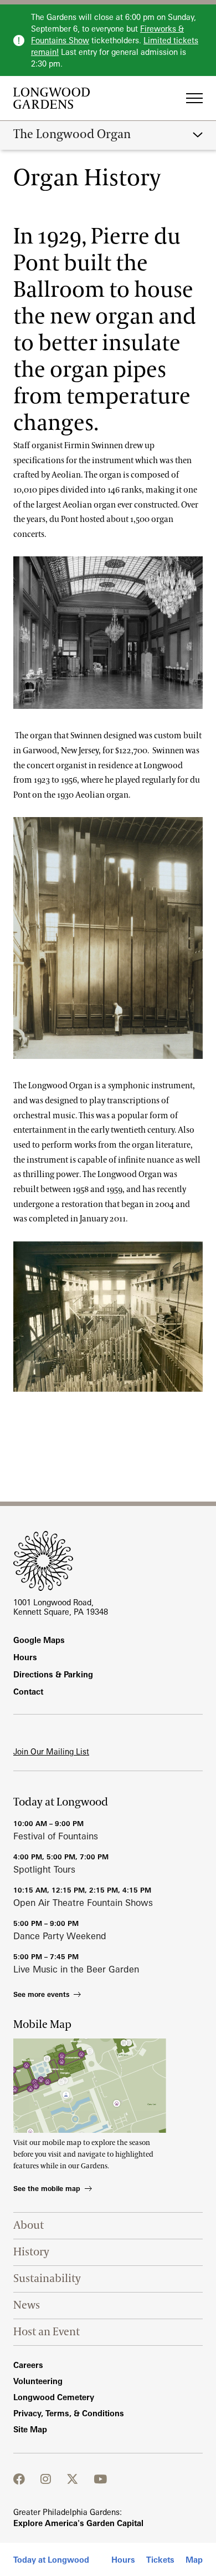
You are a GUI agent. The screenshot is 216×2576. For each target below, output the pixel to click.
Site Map (30, 2429)
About (29, 2225)
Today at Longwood (51, 2560)
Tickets (160, 2560)
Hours (123, 2560)
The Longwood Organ (72, 135)
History (31, 2252)
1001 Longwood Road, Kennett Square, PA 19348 (61, 1607)
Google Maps (39, 1640)
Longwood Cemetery (54, 2397)
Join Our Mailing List (51, 1751)
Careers (28, 2365)
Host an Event (47, 2332)
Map (194, 2560)
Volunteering (38, 2381)
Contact (28, 1692)
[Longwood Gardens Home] (56, 98)
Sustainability (47, 2279)
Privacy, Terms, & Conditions (69, 2413)
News (27, 2305)
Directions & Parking (53, 1674)
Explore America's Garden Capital (78, 2523)
